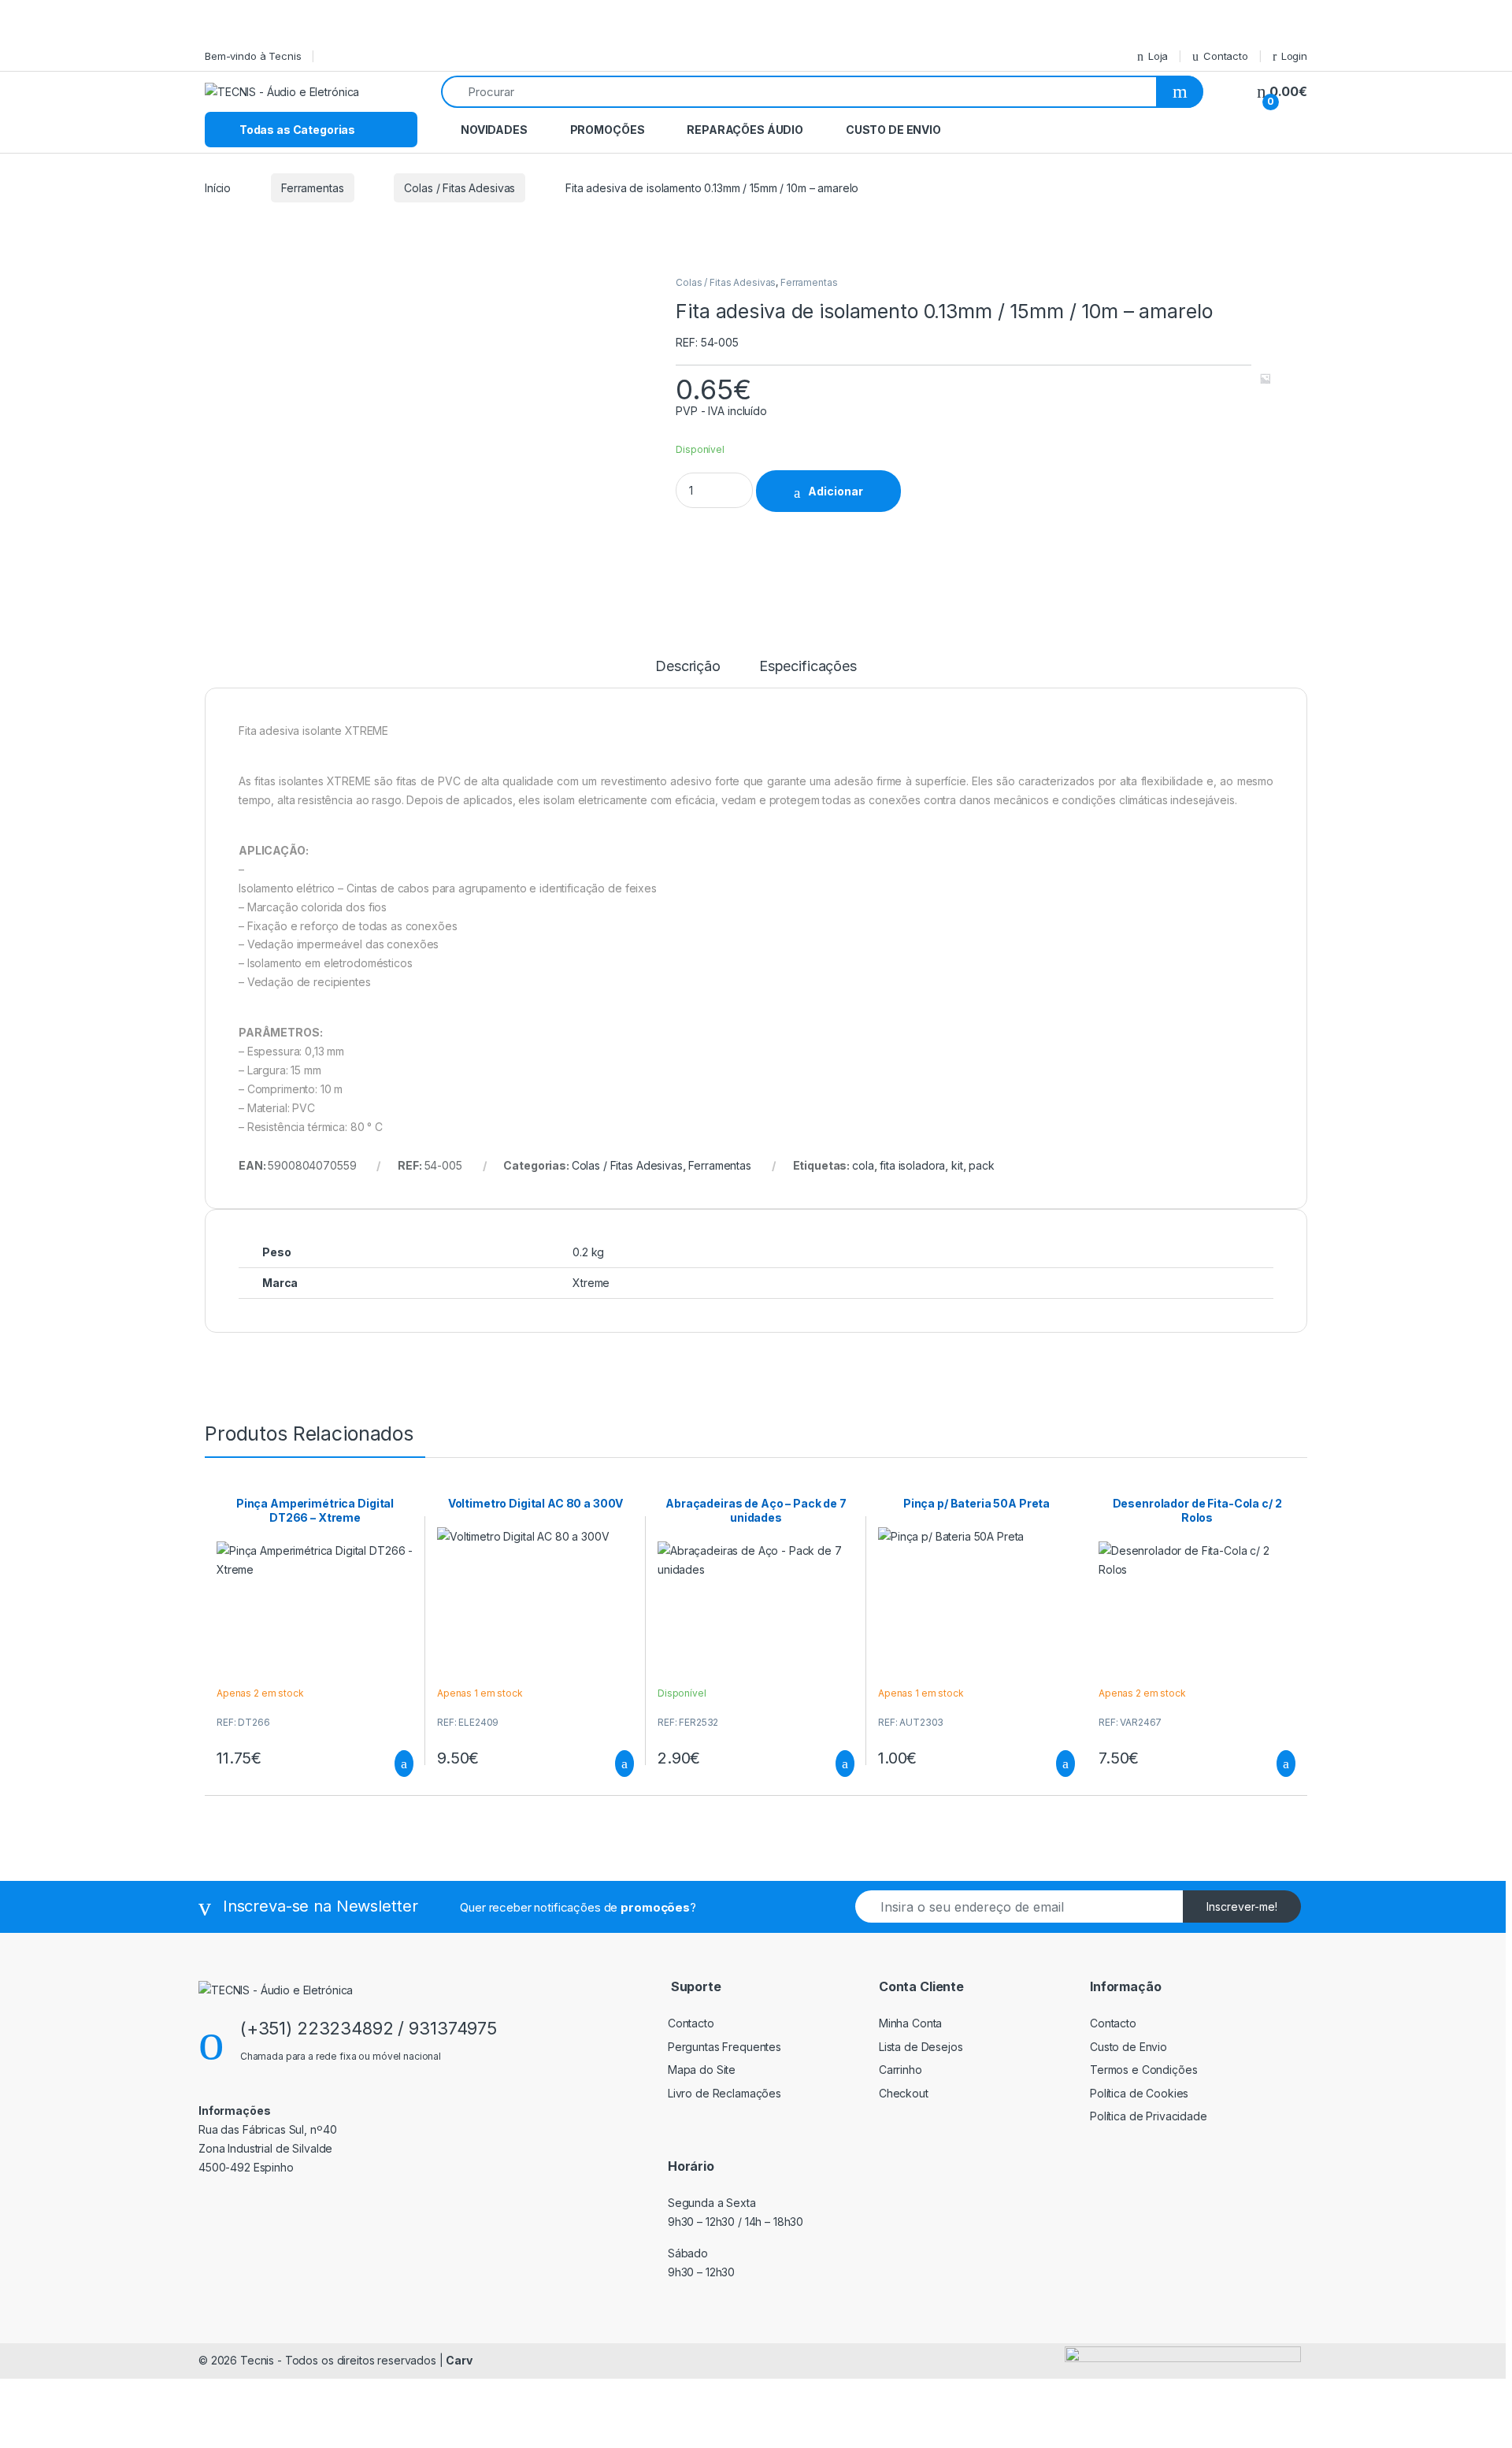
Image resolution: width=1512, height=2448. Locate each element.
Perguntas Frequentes (724, 2047)
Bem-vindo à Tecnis (253, 56)
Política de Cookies (1139, 2093)
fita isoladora (912, 1165)
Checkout (904, 2093)
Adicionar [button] (389, 1764)
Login (1294, 56)
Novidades (494, 130)
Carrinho (901, 2070)
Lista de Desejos (921, 2047)
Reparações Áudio (745, 130)
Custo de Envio (893, 130)
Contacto (1226, 56)
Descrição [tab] (688, 667)
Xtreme (591, 1283)
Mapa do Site (702, 2070)
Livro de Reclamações (724, 2093)
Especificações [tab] (808, 667)
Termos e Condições (1143, 2070)
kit (957, 1165)
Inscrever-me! (1242, 1906)
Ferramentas (312, 188)
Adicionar (836, 491)
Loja (1158, 56)
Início (218, 188)
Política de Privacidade (1149, 2116)
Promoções (608, 130)
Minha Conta (910, 2023)
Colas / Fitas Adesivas (460, 188)
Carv (459, 2360)
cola (863, 1165)
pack (981, 1165)
